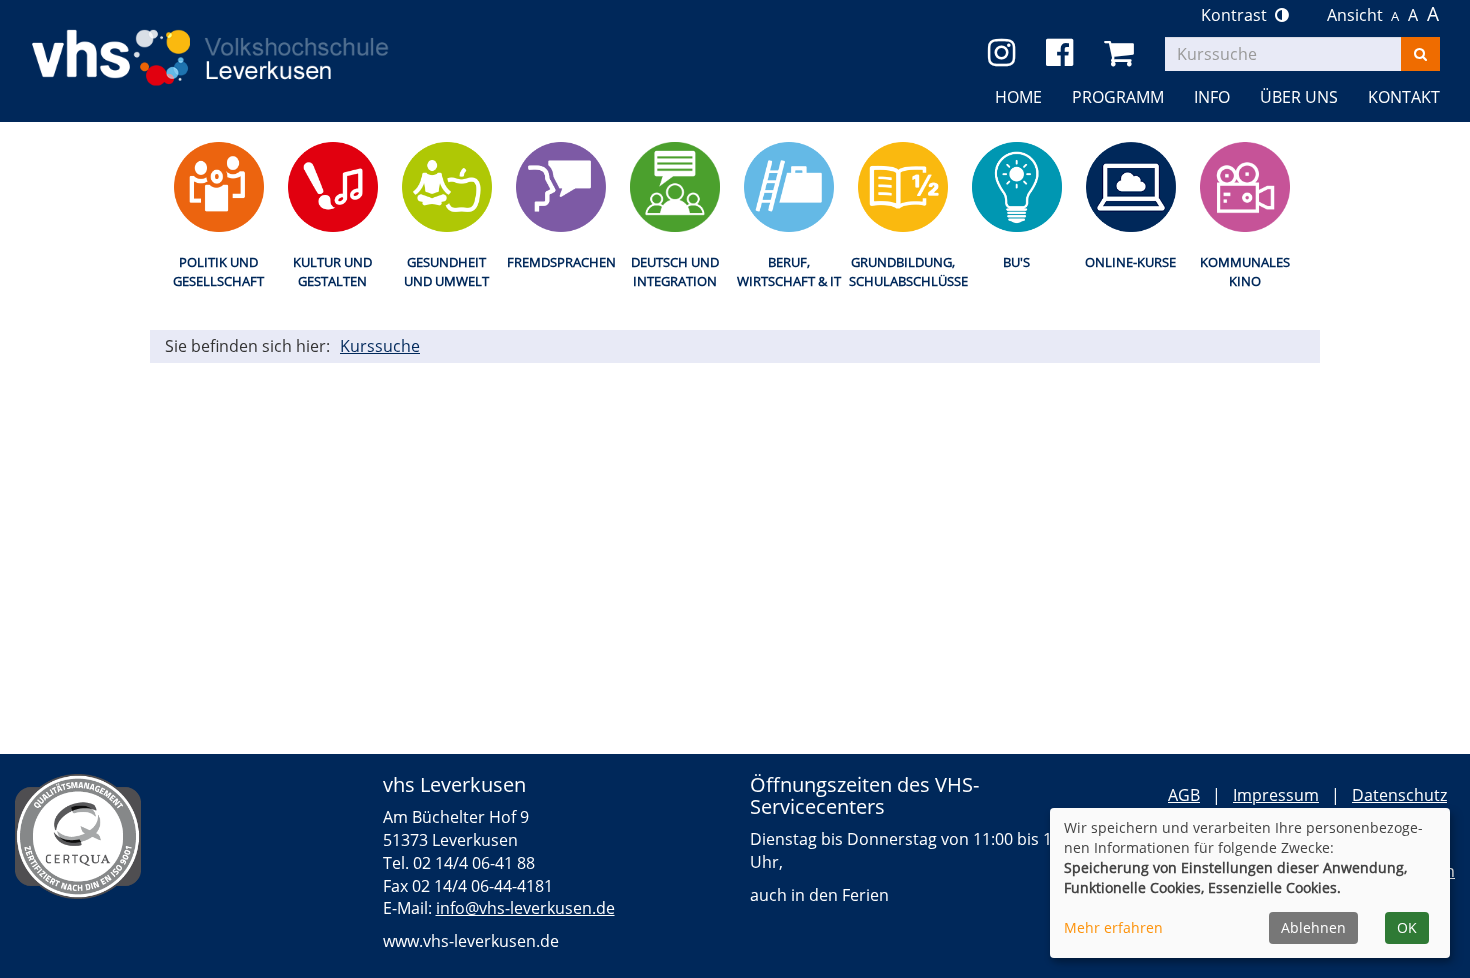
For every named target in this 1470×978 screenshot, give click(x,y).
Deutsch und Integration (675, 271)
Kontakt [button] (1404, 97)
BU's (1016, 262)
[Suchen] (1420, 54)
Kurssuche (380, 346)
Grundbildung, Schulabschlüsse (902, 271)
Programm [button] (1118, 97)
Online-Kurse (1130, 262)
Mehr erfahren (1113, 927)
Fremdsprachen (560, 262)
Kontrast (1238, 15)
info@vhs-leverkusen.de (525, 908)
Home (1018, 97)
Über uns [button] (1299, 97)
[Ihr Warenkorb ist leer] (1122, 53)
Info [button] (1212, 97)
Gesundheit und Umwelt (446, 271)
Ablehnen (1313, 927)
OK (1407, 927)
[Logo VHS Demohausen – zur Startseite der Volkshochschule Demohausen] (240, 42)
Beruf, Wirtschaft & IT (789, 271)
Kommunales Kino (1245, 271)
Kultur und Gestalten (332, 271)
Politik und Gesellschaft (218, 271)
